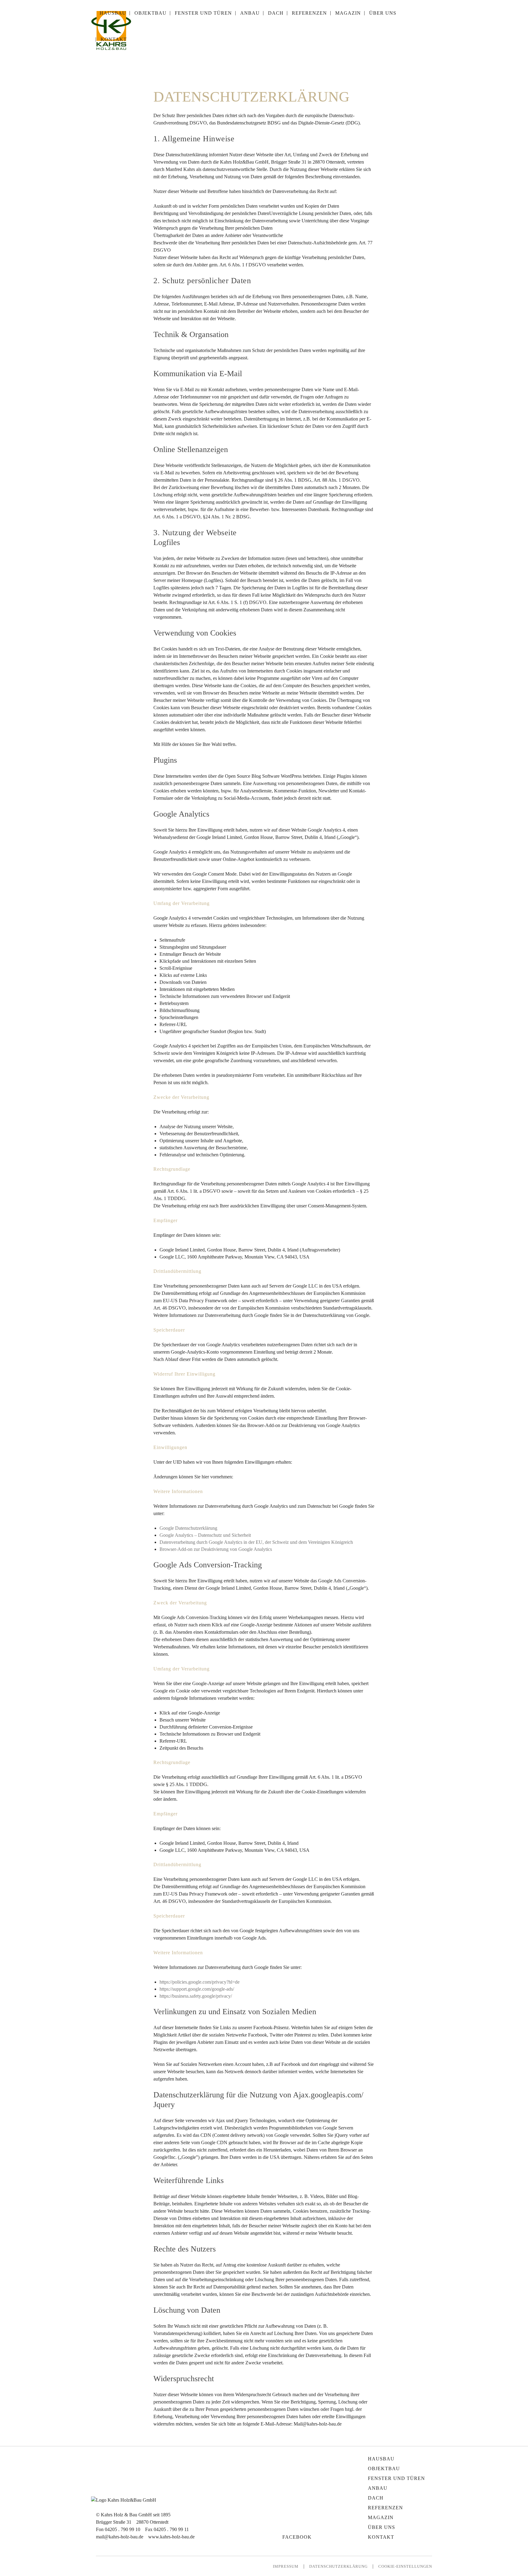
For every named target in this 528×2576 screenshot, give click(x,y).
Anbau (378, 2488)
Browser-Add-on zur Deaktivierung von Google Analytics (216, 1549)
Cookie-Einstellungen (405, 2566)
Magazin (381, 2517)
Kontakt (381, 2537)
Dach (376, 2498)
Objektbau (384, 2469)
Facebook (297, 2537)
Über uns (381, 2527)
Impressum (286, 2566)
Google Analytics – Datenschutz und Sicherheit (205, 1535)
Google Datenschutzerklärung (188, 1528)
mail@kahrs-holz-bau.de (120, 2537)
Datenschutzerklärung (338, 2566)
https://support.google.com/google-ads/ (197, 1989)
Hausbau (381, 2459)
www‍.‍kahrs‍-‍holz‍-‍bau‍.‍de (171, 2537)
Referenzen (385, 2508)
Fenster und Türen (396, 2478)
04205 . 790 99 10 (123, 2529)
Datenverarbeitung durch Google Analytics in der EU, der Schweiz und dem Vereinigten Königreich (256, 1542)
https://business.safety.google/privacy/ (196, 1996)
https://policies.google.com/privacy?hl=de (200, 1982)
